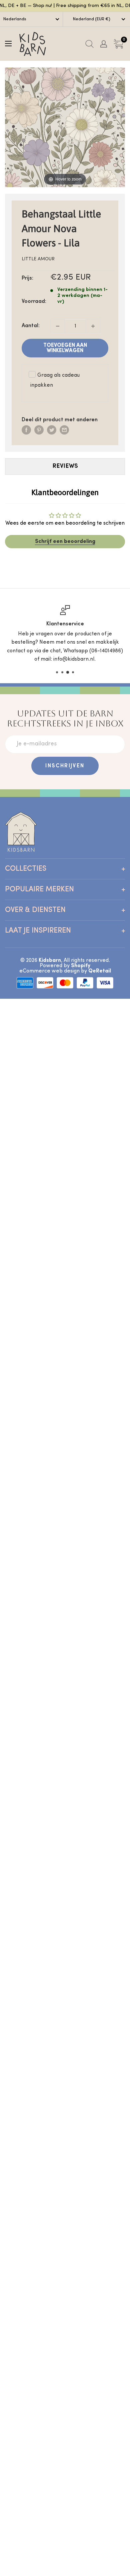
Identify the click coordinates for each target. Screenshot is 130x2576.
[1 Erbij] (93, 326)
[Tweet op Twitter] (52, 430)
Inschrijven (65, 766)
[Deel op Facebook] (26, 430)
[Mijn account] (104, 44)
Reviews (65, 466)
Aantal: (31, 326)
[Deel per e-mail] (64, 430)
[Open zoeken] (89, 44)
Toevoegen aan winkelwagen (65, 348)
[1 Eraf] (58, 326)
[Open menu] (8, 44)
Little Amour (38, 259)
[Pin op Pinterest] (39, 430)
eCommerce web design (49, 971)
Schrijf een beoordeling (65, 542)
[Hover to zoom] (65, 127)
